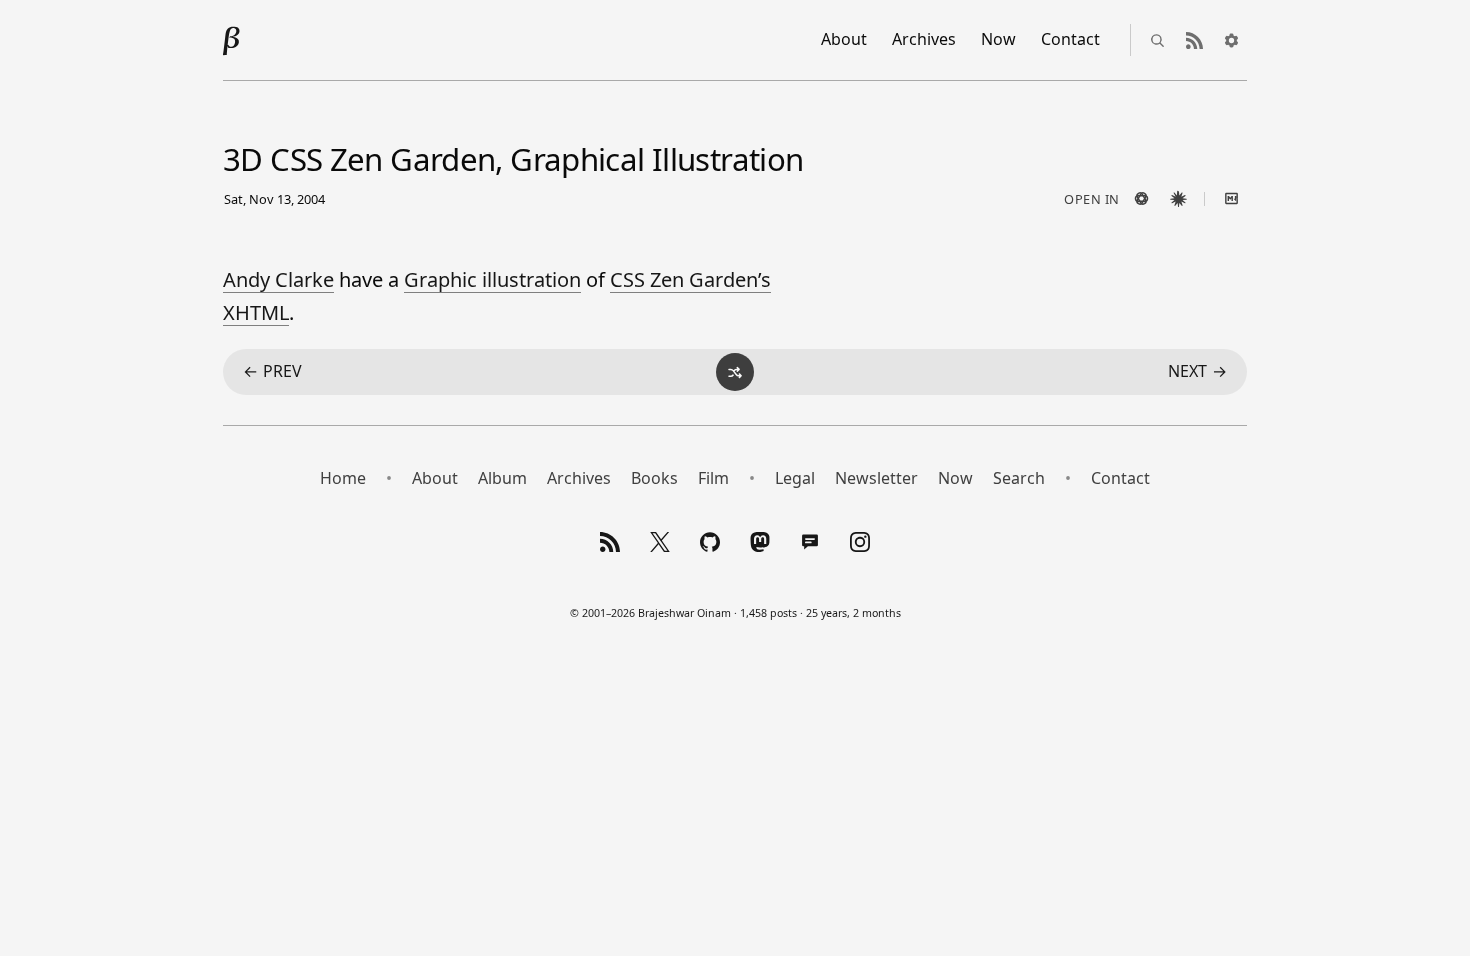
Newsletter (876, 478)
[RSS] (610, 542)
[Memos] (810, 542)
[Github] (710, 542)
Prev (272, 371)
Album (502, 478)
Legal (795, 478)
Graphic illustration (492, 279)
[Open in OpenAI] (1141, 199)
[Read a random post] (735, 372)
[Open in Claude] (1178, 199)
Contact (1070, 39)
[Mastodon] (760, 542)
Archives (924, 39)
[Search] (1157, 40)
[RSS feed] (1194, 40)
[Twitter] (660, 542)
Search (1019, 478)
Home (343, 478)
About (844, 39)
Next (1197, 371)
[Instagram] (860, 542)
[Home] (232, 40)
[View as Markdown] (1231, 199)
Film (713, 478)
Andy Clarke (278, 279)
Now (998, 39)
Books (654, 478)
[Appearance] (1231, 40)
